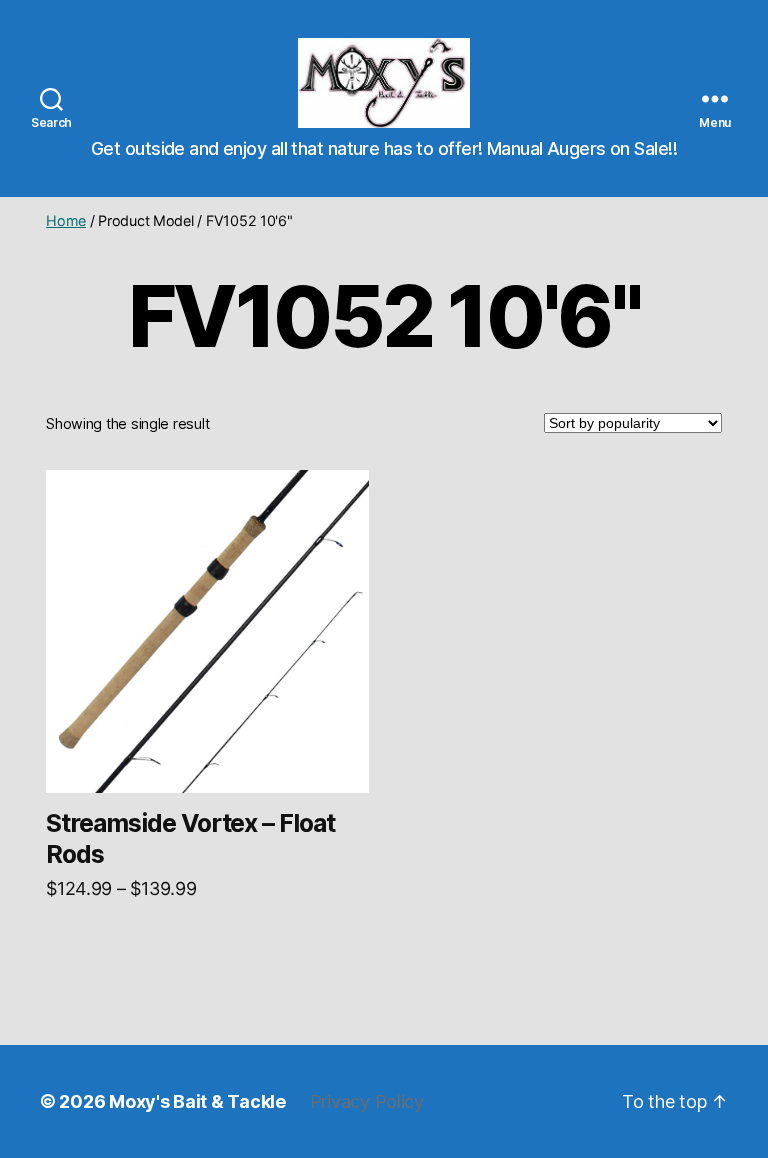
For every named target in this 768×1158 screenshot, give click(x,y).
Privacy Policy (367, 1101)
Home (66, 220)
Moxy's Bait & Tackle (197, 1101)
